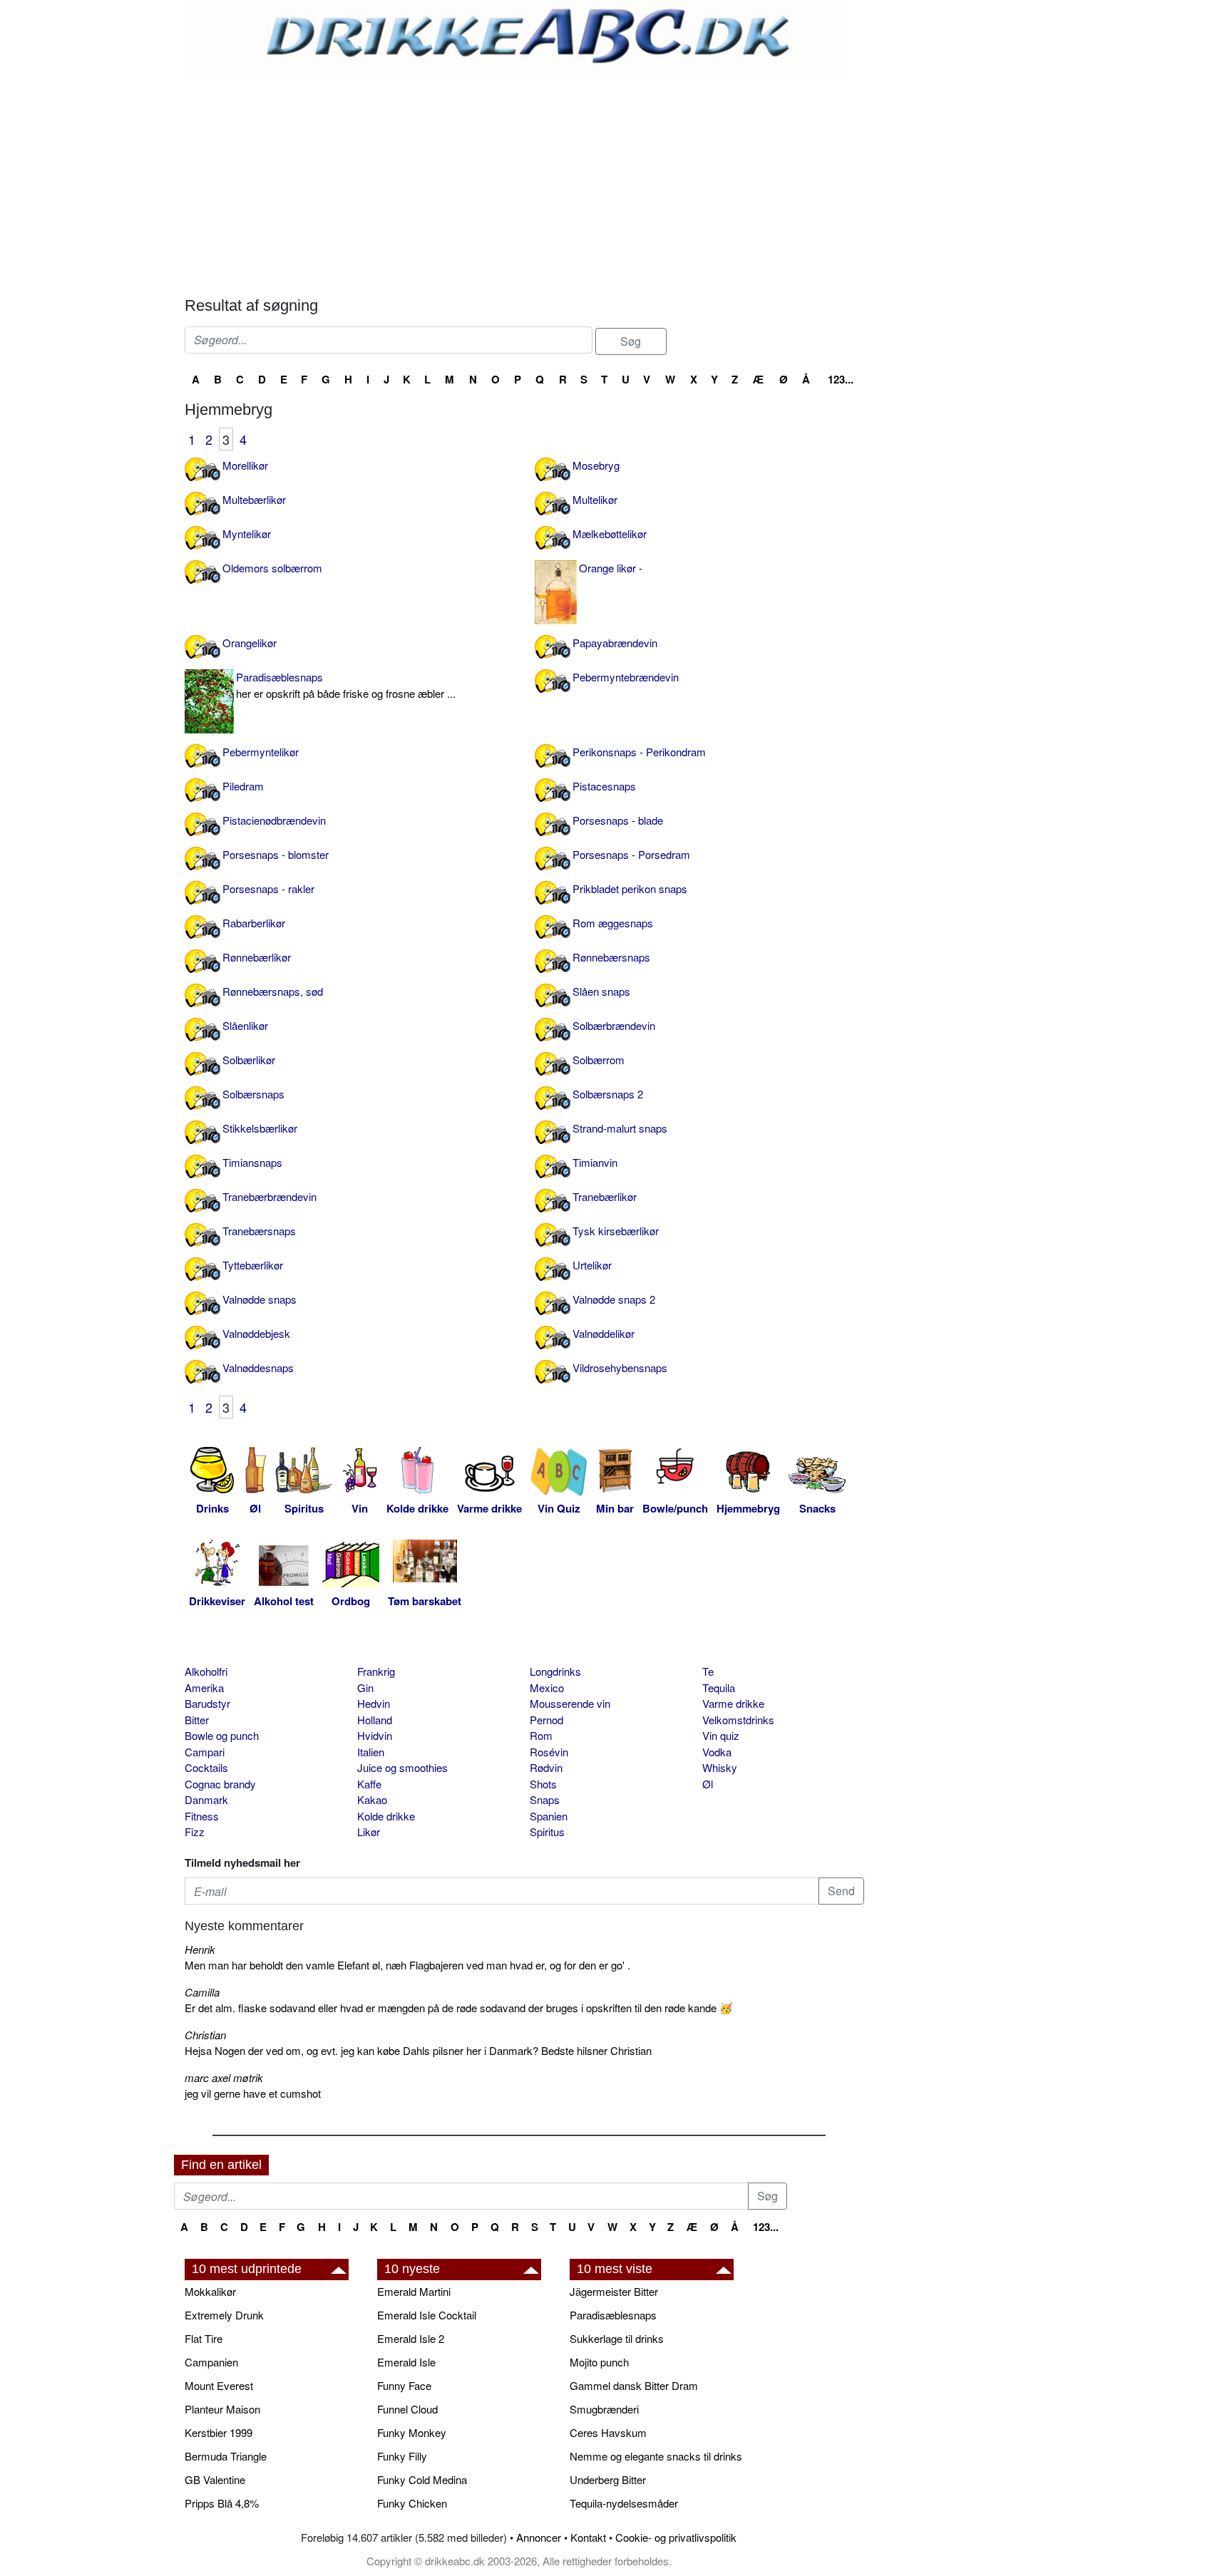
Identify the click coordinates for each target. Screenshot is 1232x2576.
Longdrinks (555, 1671)
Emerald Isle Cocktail (427, 2315)
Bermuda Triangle (226, 2456)
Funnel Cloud (407, 2409)
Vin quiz (721, 1735)
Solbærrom (599, 1060)
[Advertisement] (524, 182)
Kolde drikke (386, 1816)
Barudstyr (207, 1703)
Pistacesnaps (604, 786)
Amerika (204, 1688)
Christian (205, 2035)
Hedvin (374, 1703)
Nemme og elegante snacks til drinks (656, 2456)
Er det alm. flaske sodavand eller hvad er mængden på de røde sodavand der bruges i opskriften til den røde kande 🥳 (459, 2008)
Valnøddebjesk (256, 1333)
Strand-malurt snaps (620, 1128)
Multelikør (595, 499)
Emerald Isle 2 (411, 2338)
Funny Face (404, 2385)
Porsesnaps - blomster (276, 854)
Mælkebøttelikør (610, 534)
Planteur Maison (222, 2409)
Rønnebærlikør (257, 957)
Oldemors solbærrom (272, 568)
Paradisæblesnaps (346, 685)
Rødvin (546, 1767)
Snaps (545, 1799)
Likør (369, 1831)
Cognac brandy (220, 1784)
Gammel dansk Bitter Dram (634, 2385)
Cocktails (206, 1767)
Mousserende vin (570, 1703)
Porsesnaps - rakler (268, 888)
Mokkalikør (210, 2291)
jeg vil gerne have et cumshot (253, 2093)
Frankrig (376, 1671)
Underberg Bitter (608, 2479)
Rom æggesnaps (613, 923)
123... (841, 379)
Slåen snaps (601, 991)
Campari (205, 1752)
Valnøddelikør (604, 1333)
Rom (541, 1735)
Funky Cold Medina (422, 2479)
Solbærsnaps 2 (608, 1094)
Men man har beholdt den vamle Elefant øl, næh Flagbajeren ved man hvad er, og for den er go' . (407, 1965)
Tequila (719, 1688)
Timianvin (595, 1162)
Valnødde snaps (260, 1299)
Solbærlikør (249, 1060)
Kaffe (369, 1784)
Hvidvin (375, 1735)
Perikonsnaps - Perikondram (639, 752)
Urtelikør (592, 1265)
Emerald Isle (406, 2362)
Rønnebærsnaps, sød (273, 991)
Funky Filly (402, 2456)
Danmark (206, 1799)
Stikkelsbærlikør (260, 1128)
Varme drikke (733, 1703)
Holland (375, 1720)
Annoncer (539, 2537)
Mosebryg (596, 465)
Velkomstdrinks (738, 1720)
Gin (365, 1688)
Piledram (243, 786)
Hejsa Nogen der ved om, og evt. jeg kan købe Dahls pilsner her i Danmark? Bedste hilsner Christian (418, 2050)
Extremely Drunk (224, 2315)
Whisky (720, 1767)
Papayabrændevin (615, 643)
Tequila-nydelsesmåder (624, 2503)
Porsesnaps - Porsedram (631, 854)
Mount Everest (219, 2385)
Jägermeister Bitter (614, 2291)
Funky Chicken (412, 2503)
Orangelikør (250, 643)
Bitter (197, 1720)
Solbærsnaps (253, 1094)
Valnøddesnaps (258, 1367)
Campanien (211, 2362)
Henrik (200, 1949)
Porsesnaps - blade (618, 820)
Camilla (202, 1992)
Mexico (547, 1688)
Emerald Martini (414, 2291)
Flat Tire (204, 2338)
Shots (543, 1784)
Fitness (202, 1816)
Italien (371, 1752)
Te (708, 1671)
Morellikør (245, 465)
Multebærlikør (254, 499)
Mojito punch (599, 2362)
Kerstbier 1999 (219, 2432)
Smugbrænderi (604, 2409)
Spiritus (547, 1831)
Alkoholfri (206, 1671)
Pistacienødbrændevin (274, 820)
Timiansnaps (252, 1162)
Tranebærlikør (605, 1196)
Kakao (372, 1799)
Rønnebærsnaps (611, 957)
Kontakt (588, 2537)
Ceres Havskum (608, 2432)
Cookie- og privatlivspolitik (676, 2537)
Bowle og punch (222, 1735)
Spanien (549, 1816)
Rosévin (549, 1752)
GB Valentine (215, 2479)
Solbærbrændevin (614, 1025)
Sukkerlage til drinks (617, 2338)
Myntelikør (247, 534)
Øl (708, 1784)
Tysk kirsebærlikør (616, 1231)
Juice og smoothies (402, 1767)
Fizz (195, 1831)
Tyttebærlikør (253, 1265)
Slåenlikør (245, 1025)
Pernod (546, 1720)
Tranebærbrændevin (269, 1196)
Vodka (717, 1752)
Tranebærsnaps (259, 1231)
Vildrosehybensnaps (620, 1367)
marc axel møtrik (224, 2077)
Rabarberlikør (254, 923)
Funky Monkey (412, 2432)
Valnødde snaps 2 (614, 1299)
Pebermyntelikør (261, 752)
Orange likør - (611, 568)
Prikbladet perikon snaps (630, 888)
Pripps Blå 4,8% (222, 2503)
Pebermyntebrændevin (626, 677)
